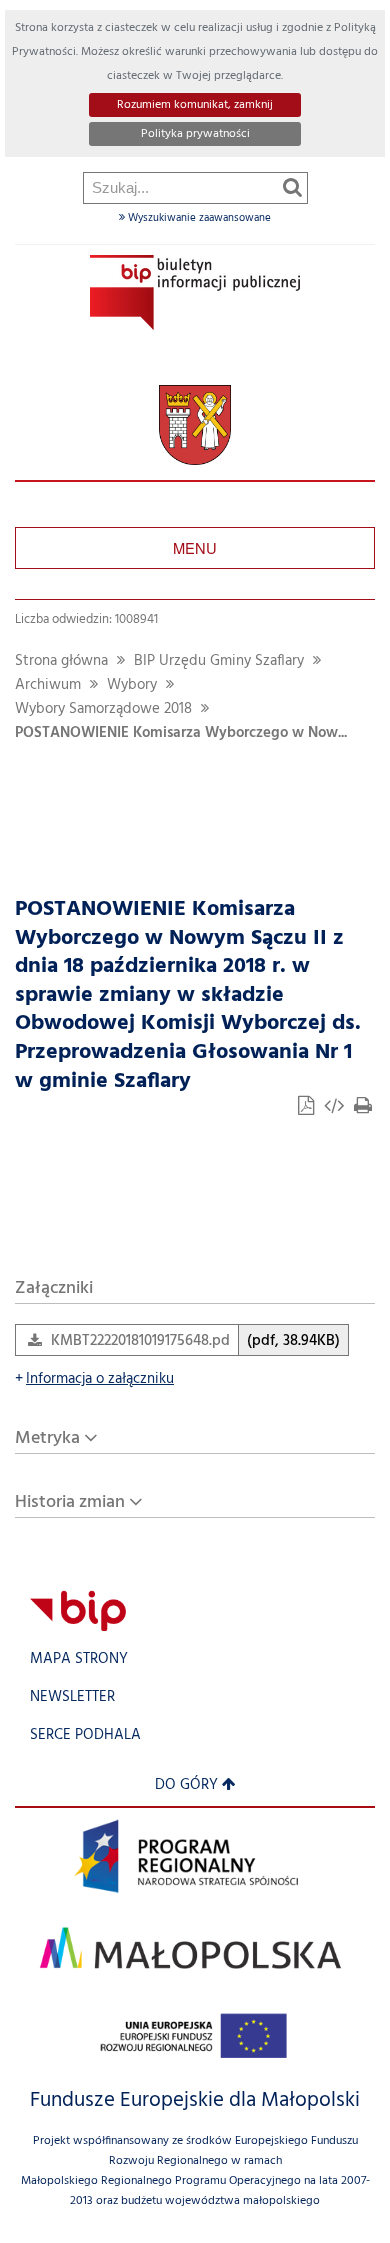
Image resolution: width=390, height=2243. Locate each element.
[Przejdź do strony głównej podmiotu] (195, 292)
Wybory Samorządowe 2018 (103, 709)
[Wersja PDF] (308, 1108)
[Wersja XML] (336, 1108)
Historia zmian (70, 1502)
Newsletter (72, 1697)
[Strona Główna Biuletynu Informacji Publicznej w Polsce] (78, 1610)
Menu (195, 547)
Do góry (186, 1785)
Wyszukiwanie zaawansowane (198, 218)
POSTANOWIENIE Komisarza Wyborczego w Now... (181, 733)
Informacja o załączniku (94, 1379)
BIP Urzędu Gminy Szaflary (219, 661)
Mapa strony (79, 1659)
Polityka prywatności (195, 134)
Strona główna (61, 661)
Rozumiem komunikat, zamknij (195, 105)
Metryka (47, 1438)
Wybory (132, 685)
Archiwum (48, 685)
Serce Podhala (85, 1735)
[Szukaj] (292, 187)
